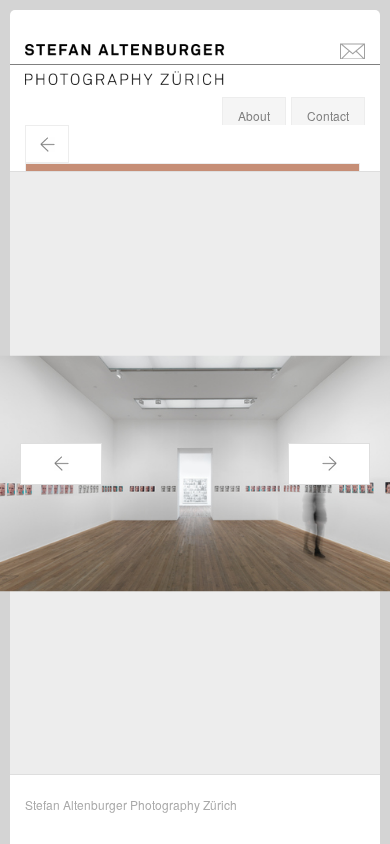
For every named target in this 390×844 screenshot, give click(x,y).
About (254, 115)
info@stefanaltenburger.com (352, 50)
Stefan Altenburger (138, 53)
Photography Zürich (78, 74)
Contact (328, 115)
